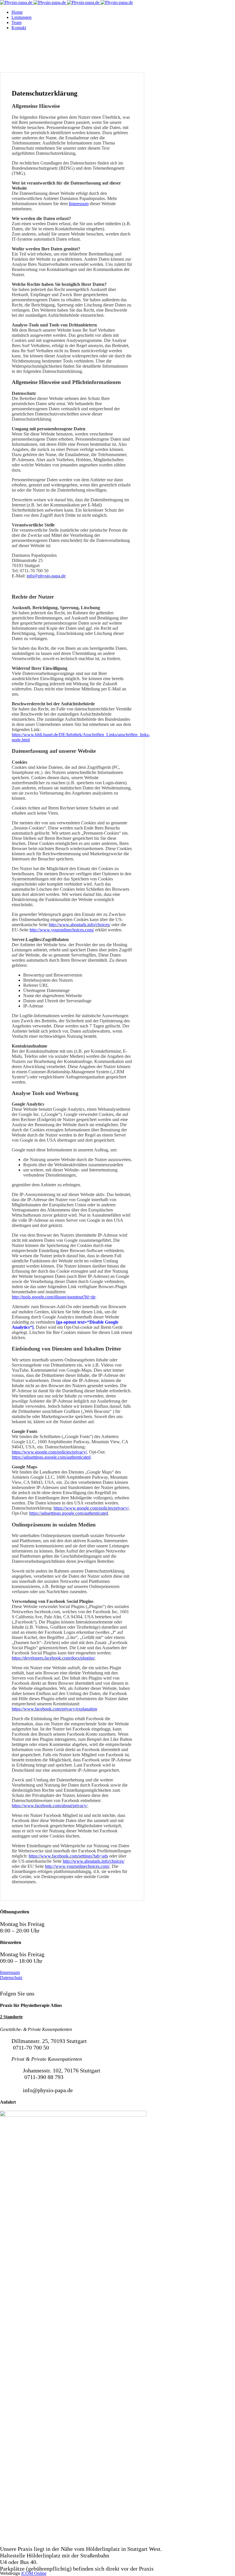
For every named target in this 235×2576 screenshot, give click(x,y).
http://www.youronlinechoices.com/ (62, 930)
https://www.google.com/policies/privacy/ (49, 1452)
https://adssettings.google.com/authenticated (51, 1457)
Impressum (79, 204)
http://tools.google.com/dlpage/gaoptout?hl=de (54, 1297)
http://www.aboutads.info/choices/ (94, 1861)
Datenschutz (11, 1978)
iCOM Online (34, 2573)
